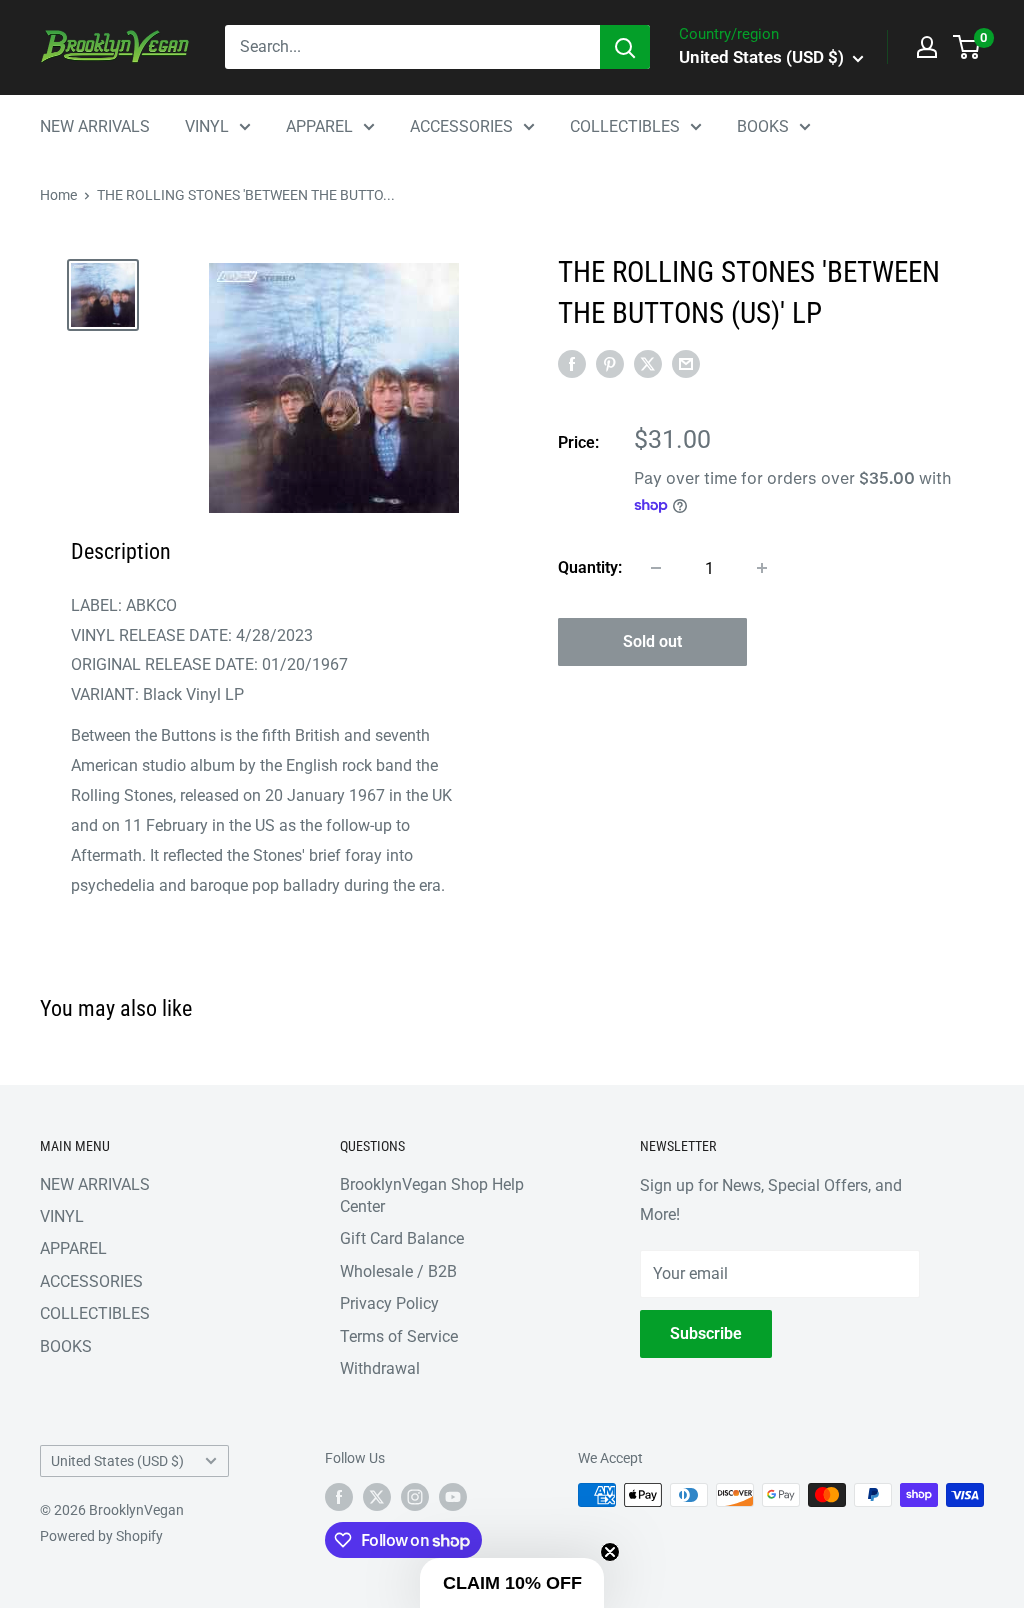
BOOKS (763, 126)
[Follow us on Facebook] (339, 1497)
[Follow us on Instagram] (415, 1497)
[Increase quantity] (762, 568)
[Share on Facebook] (572, 364)
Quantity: (590, 567)
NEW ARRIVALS (95, 126)
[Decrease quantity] (656, 568)
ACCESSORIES (461, 126)
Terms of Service (399, 1336)
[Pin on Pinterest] (610, 364)
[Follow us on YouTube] (453, 1497)
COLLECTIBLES (625, 126)
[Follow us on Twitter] (377, 1497)
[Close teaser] (610, 1552)
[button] (512, 1583)
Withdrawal (380, 1368)
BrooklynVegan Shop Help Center (432, 1195)
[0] (967, 47)
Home (58, 195)
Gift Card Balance (402, 1238)
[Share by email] (686, 364)
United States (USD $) (117, 1461)
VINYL (207, 126)
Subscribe (706, 1333)
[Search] (625, 47)
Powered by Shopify (101, 1536)
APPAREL (319, 126)
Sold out (652, 641)
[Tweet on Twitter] (648, 364)
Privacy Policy (389, 1303)
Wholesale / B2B (398, 1271)
